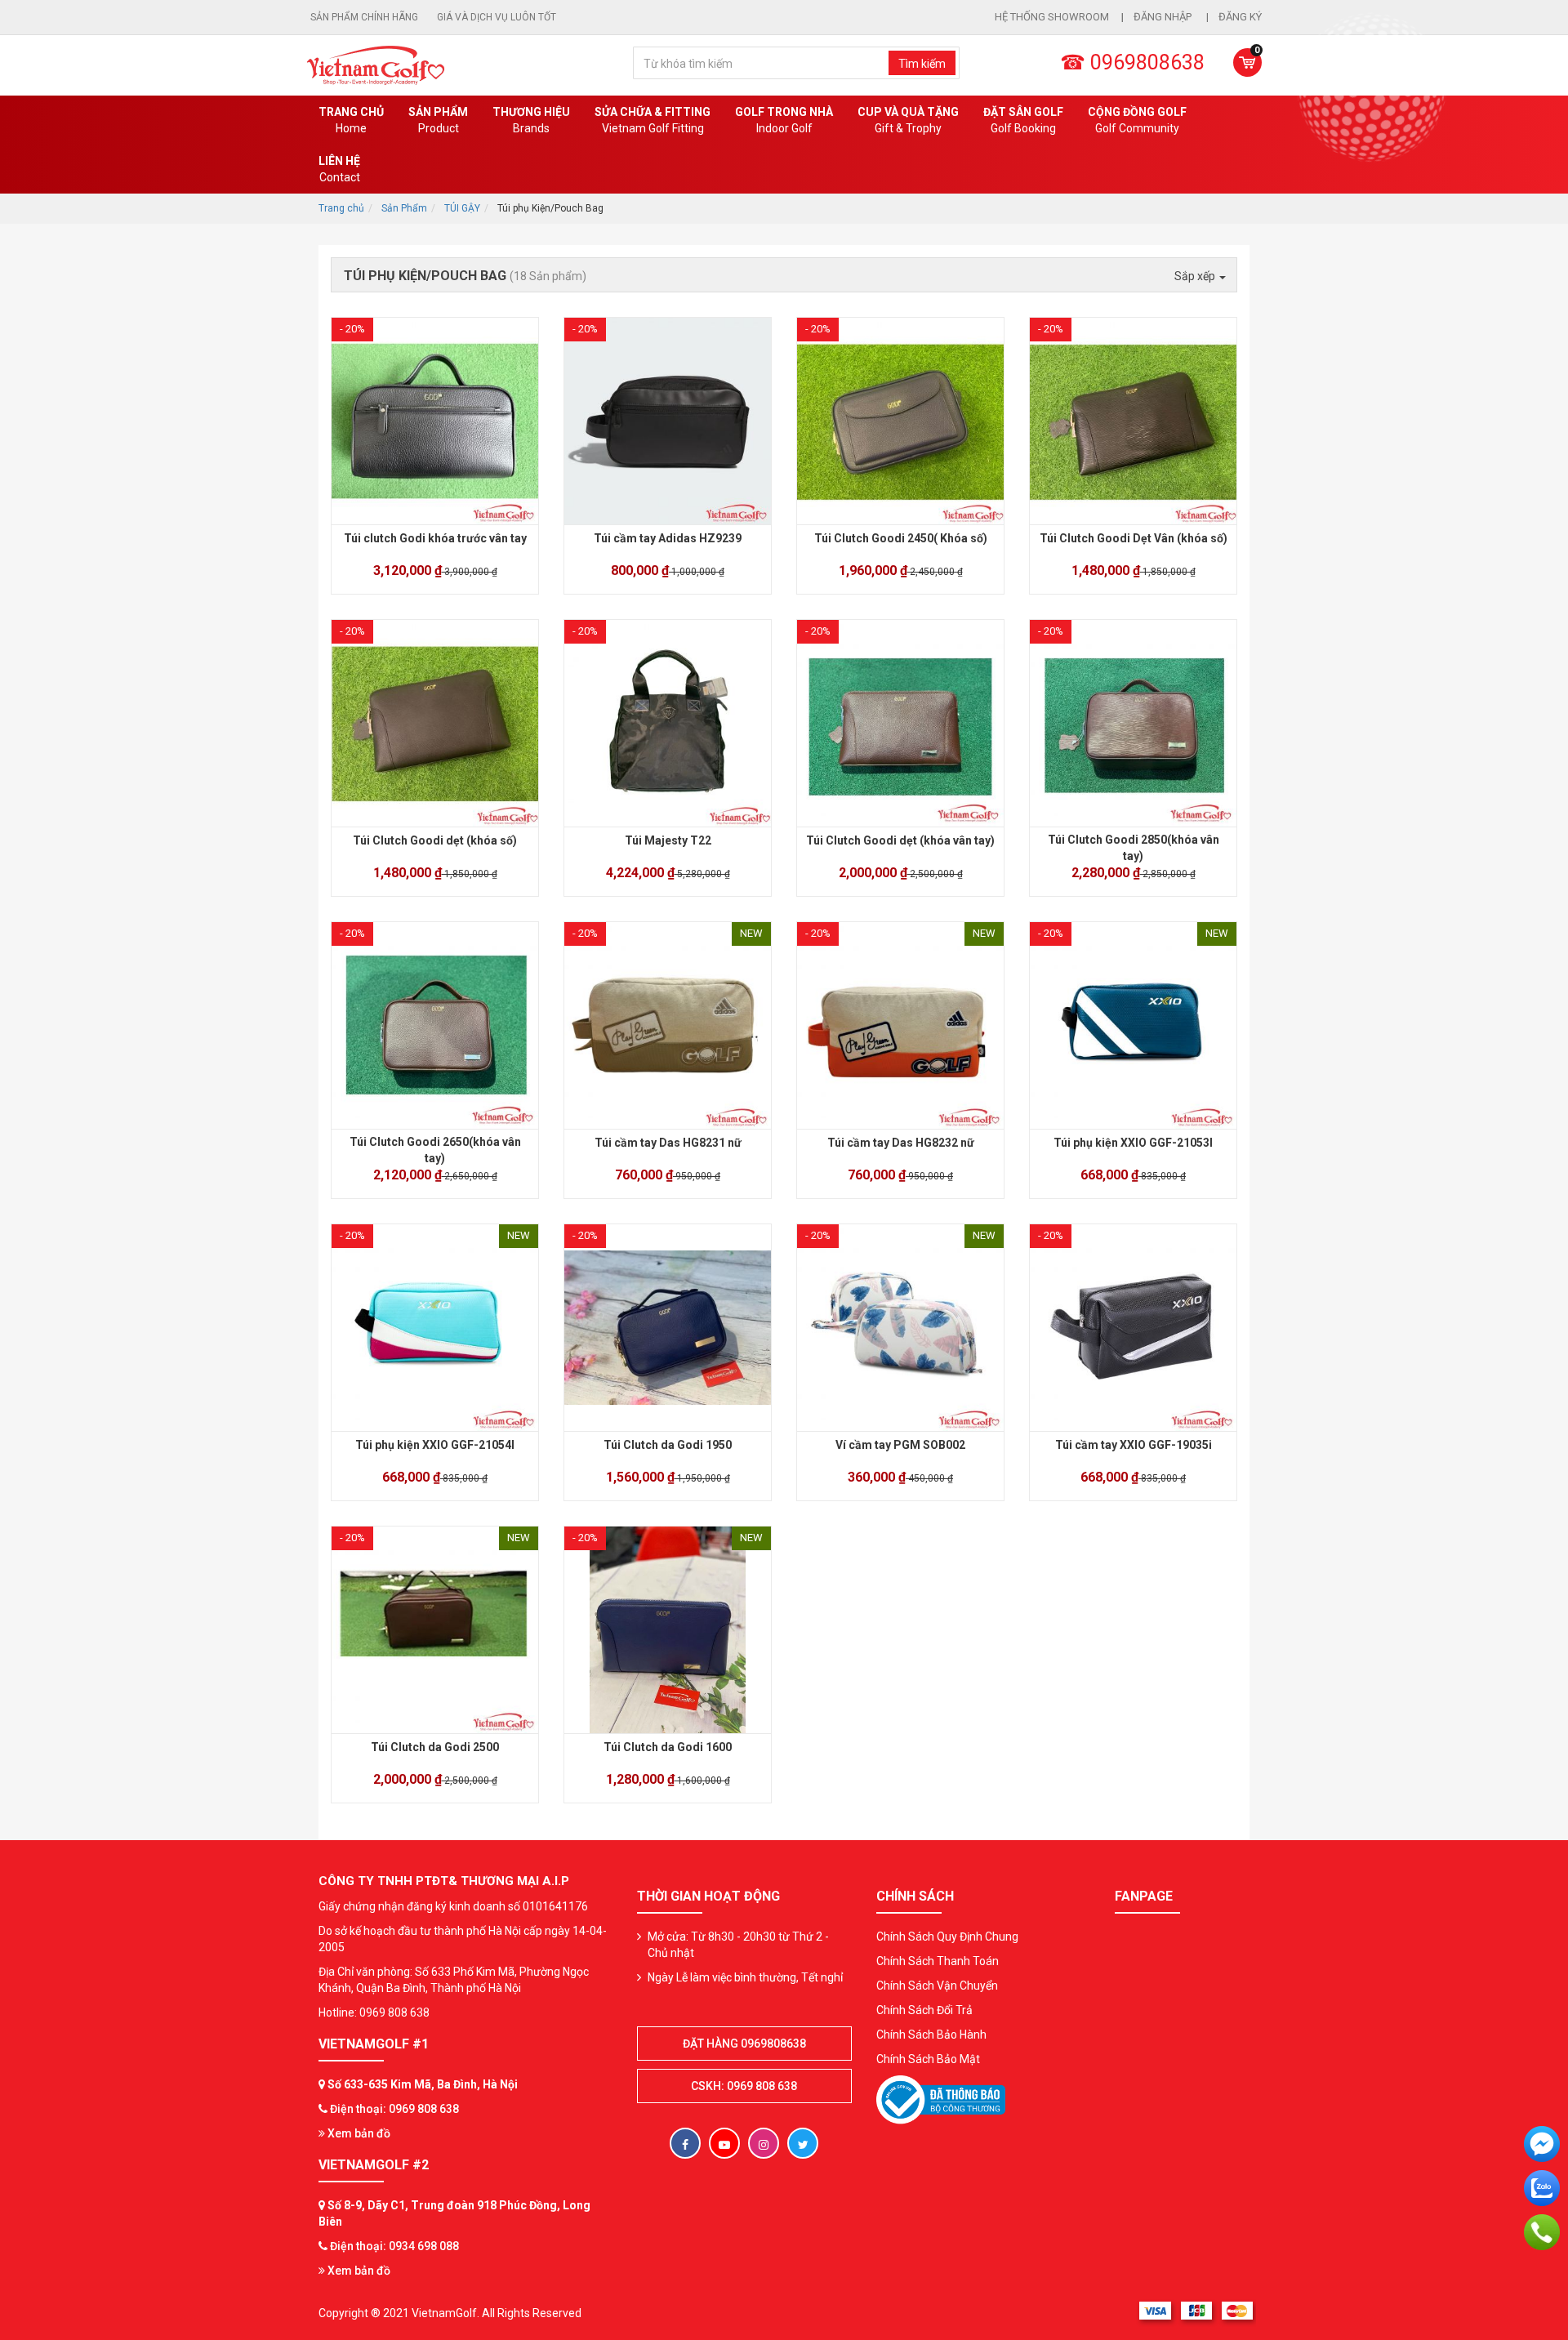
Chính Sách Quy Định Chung (947, 1937)
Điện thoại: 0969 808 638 (394, 2109)
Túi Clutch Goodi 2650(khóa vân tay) (435, 1150)
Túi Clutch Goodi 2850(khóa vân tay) (1134, 848)
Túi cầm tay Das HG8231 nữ (668, 1143)
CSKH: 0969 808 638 (744, 2086)
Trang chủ (351, 120)
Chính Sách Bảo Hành (931, 2035)
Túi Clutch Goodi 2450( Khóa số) (901, 538)
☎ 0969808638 (1132, 62)
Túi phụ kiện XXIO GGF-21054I (435, 1445)
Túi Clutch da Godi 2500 (435, 1747)
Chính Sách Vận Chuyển (937, 1986)
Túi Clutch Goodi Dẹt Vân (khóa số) (1134, 538)
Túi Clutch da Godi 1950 (668, 1445)
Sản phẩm (438, 120)
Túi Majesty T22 (668, 840)
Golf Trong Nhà (784, 120)
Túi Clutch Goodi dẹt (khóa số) (435, 840)
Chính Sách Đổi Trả (924, 2010)
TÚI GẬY (462, 208)
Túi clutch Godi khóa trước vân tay (435, 538)
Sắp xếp (1196, 276)
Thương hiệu (531, 120)
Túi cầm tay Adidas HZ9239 (668, 538)
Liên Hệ (339, 169)
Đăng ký (1240, 17)
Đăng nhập (1164, 17)
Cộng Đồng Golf (1137, 120)
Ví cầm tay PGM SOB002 (900, 1445)
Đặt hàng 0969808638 (744, 2044)
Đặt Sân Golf (1023, 120)
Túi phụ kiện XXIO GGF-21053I (1133, 1143)
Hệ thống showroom (1052, 17)
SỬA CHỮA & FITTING (653, 120)
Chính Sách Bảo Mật (928, 2059)
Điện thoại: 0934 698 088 (394, 2246)
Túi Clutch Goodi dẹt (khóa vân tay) (900, 840)
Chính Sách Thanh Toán (938, 1961)
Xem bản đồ (358, 2133)
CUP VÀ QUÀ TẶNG (908, 120)
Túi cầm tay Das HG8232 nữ (901, 1143)
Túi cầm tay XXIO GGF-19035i (1134, 1445)
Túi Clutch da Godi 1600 (668, 1747)
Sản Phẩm (404, 208)
